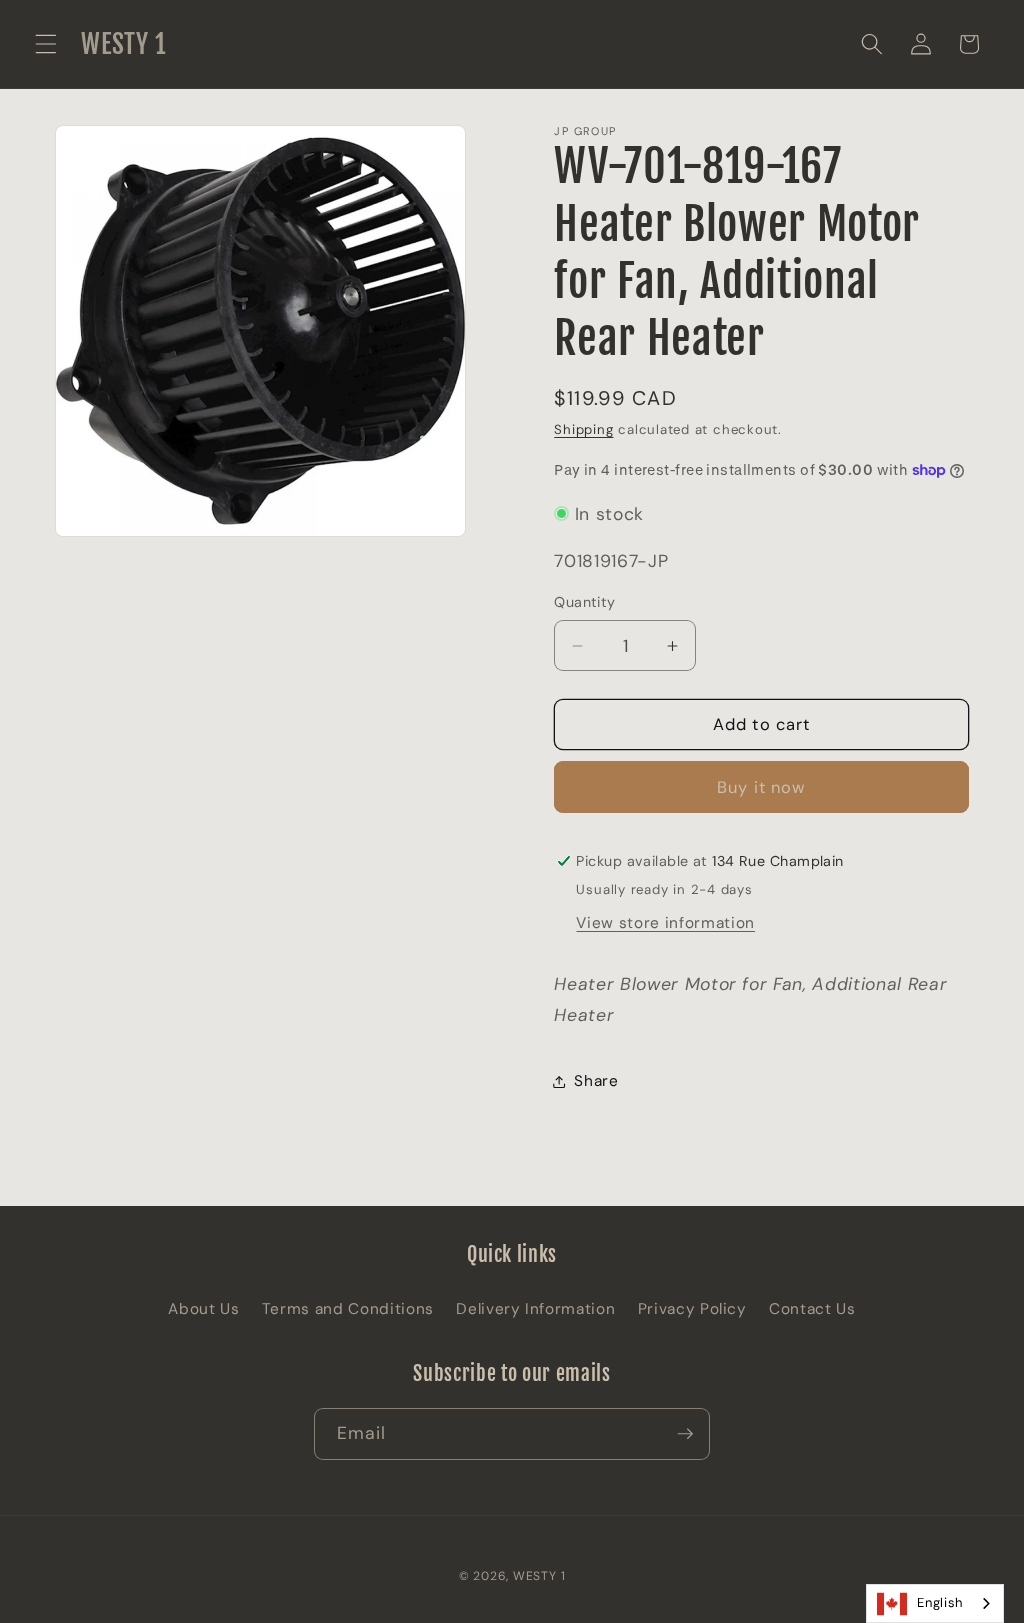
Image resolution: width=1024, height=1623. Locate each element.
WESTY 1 (539, 1576)
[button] (46, 44)
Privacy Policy (692, 1309)
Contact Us (812, 1309)
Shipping (583, 429)
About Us (203, 1309)
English (940, 1602)
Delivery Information (535, 1309)
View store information (665, 923)
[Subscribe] (685, 1434)
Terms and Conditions (348, 1309)
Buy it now (761, 787)
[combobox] (935, 1603)
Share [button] (596, 1081)
